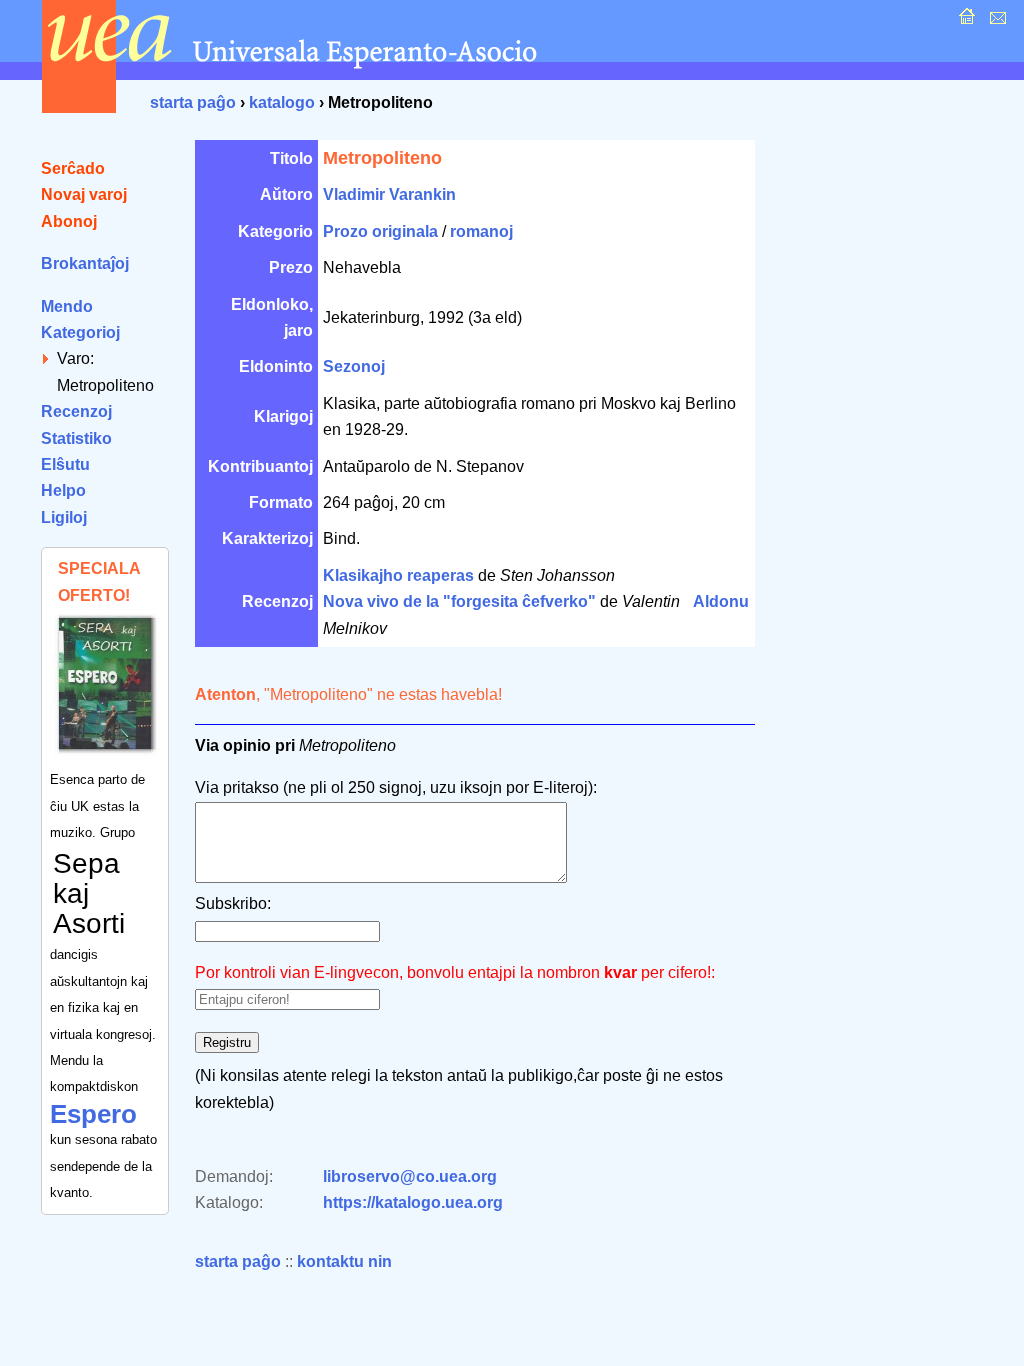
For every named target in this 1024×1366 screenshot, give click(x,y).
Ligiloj (64, 517)
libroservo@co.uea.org (410, 1176)
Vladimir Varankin (389, 194)
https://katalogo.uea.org (413, 1202)
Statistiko (76, 438)
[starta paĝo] (964, 21)
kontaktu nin (344, 1261)
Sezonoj (354, 366)
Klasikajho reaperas (398, 575)
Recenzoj (76, 411)
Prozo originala (380, 231)
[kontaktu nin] (995, 21)
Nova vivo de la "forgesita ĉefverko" (459, 601)
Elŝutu (65, 464)
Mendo (67, 306)
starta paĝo (193, 102)
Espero (93, 1114)
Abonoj (69, 221)
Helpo (63, 490)
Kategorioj (80, 332)
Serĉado (73, 168)
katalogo (282, 102)
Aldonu (721, 601)
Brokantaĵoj (85, 263)
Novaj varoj (84, 194)
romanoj (481, 231)
